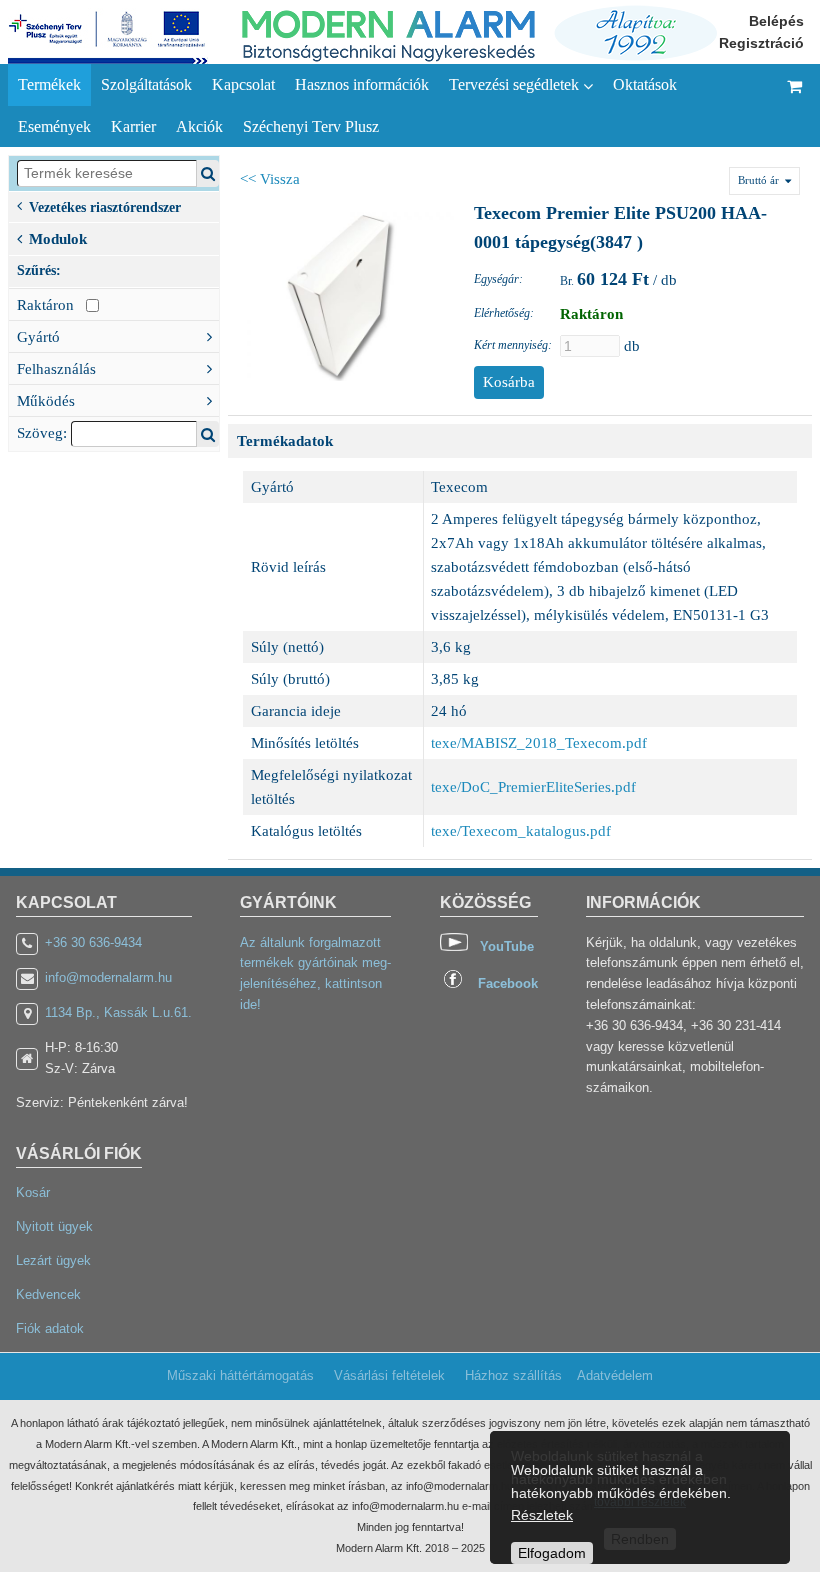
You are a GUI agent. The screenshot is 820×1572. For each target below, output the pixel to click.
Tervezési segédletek (516, 84)
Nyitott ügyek (54, 1226)
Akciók (199, 126)
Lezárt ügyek (53, 1260)
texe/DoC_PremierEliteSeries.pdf (533, 787)
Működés (46, 401)
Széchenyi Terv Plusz (311, 126)
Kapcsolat (243, 84)
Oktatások (645, 84)
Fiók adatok (50, 1328)
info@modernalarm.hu (108, 977)
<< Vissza (270, 179)
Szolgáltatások (146, 84)
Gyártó (38, 337)
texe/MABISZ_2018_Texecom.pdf (539, 743)
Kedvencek (48, 1294)
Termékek (49, 84)
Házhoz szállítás (513, 1375)
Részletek (542, 1515)
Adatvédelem (615, 1375)
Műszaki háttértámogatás (240, 1375)
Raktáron (51, 305)
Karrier (133, 126)
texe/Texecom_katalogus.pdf (521, 831)
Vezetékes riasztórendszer (105, 207)
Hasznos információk (362, 84)
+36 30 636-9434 (93, 942)
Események (54, 126)
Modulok (58, 239)
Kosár (33, 1192)
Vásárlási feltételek (389, 1375)
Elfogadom (552, 1553)
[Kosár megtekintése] (795, 105)
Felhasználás (56, 369)
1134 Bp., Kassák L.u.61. (118, 1012)
